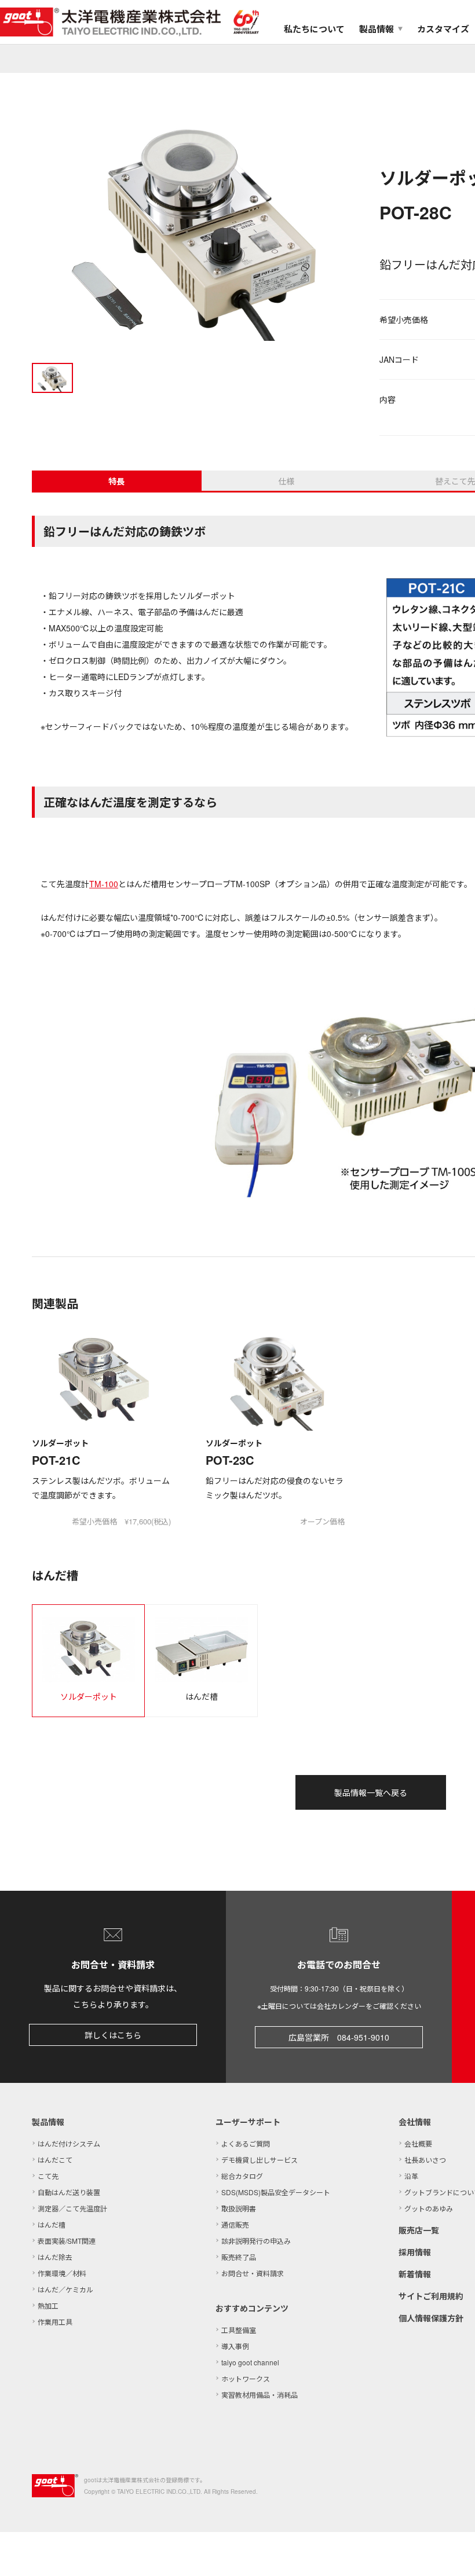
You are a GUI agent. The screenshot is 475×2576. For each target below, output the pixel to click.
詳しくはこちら (113, 2035)
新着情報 (415, 2274)
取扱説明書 (239, 2208)
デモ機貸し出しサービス (260, 2160)
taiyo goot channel (250, 2362)
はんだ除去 (55, 2257)
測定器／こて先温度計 (72, 2208)
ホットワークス (246, 2378)
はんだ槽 (52, 2224)
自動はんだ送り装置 (69, 2192)
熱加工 (48, 2305)
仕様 (286, 481)
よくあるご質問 (246, 2143)
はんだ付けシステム (69, 2143)
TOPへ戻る (452, 2553)
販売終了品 (239, 2257)
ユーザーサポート (248, 2122)
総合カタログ (242, 2176)
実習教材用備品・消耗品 (260, 2395)
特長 (116, 481)
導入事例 (235, 2346)
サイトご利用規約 (431, 2296)
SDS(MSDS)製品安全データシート (276, 2192)
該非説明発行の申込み (256, 2241)
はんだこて (55, 2160)
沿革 (411, 2176)
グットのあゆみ (429, 2208)
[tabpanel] (197, 227)
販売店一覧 (419, 2230)
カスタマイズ (443, 29)
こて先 (48, 2176)
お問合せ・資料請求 (253, 2273)
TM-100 (104, 884)
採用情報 (415, 2252)
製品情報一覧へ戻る (371, 1792)
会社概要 (418, 2143)
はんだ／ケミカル (65, 2289)
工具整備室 (239, 2330)
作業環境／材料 (62, 2273)
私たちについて (314, 29)
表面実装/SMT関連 (67, 2241)
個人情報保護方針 (431, 2318)
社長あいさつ (425, 2160)
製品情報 (48, 2122)
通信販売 (235, 2224)
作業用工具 (55, 2322)
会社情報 (415, 2122)
